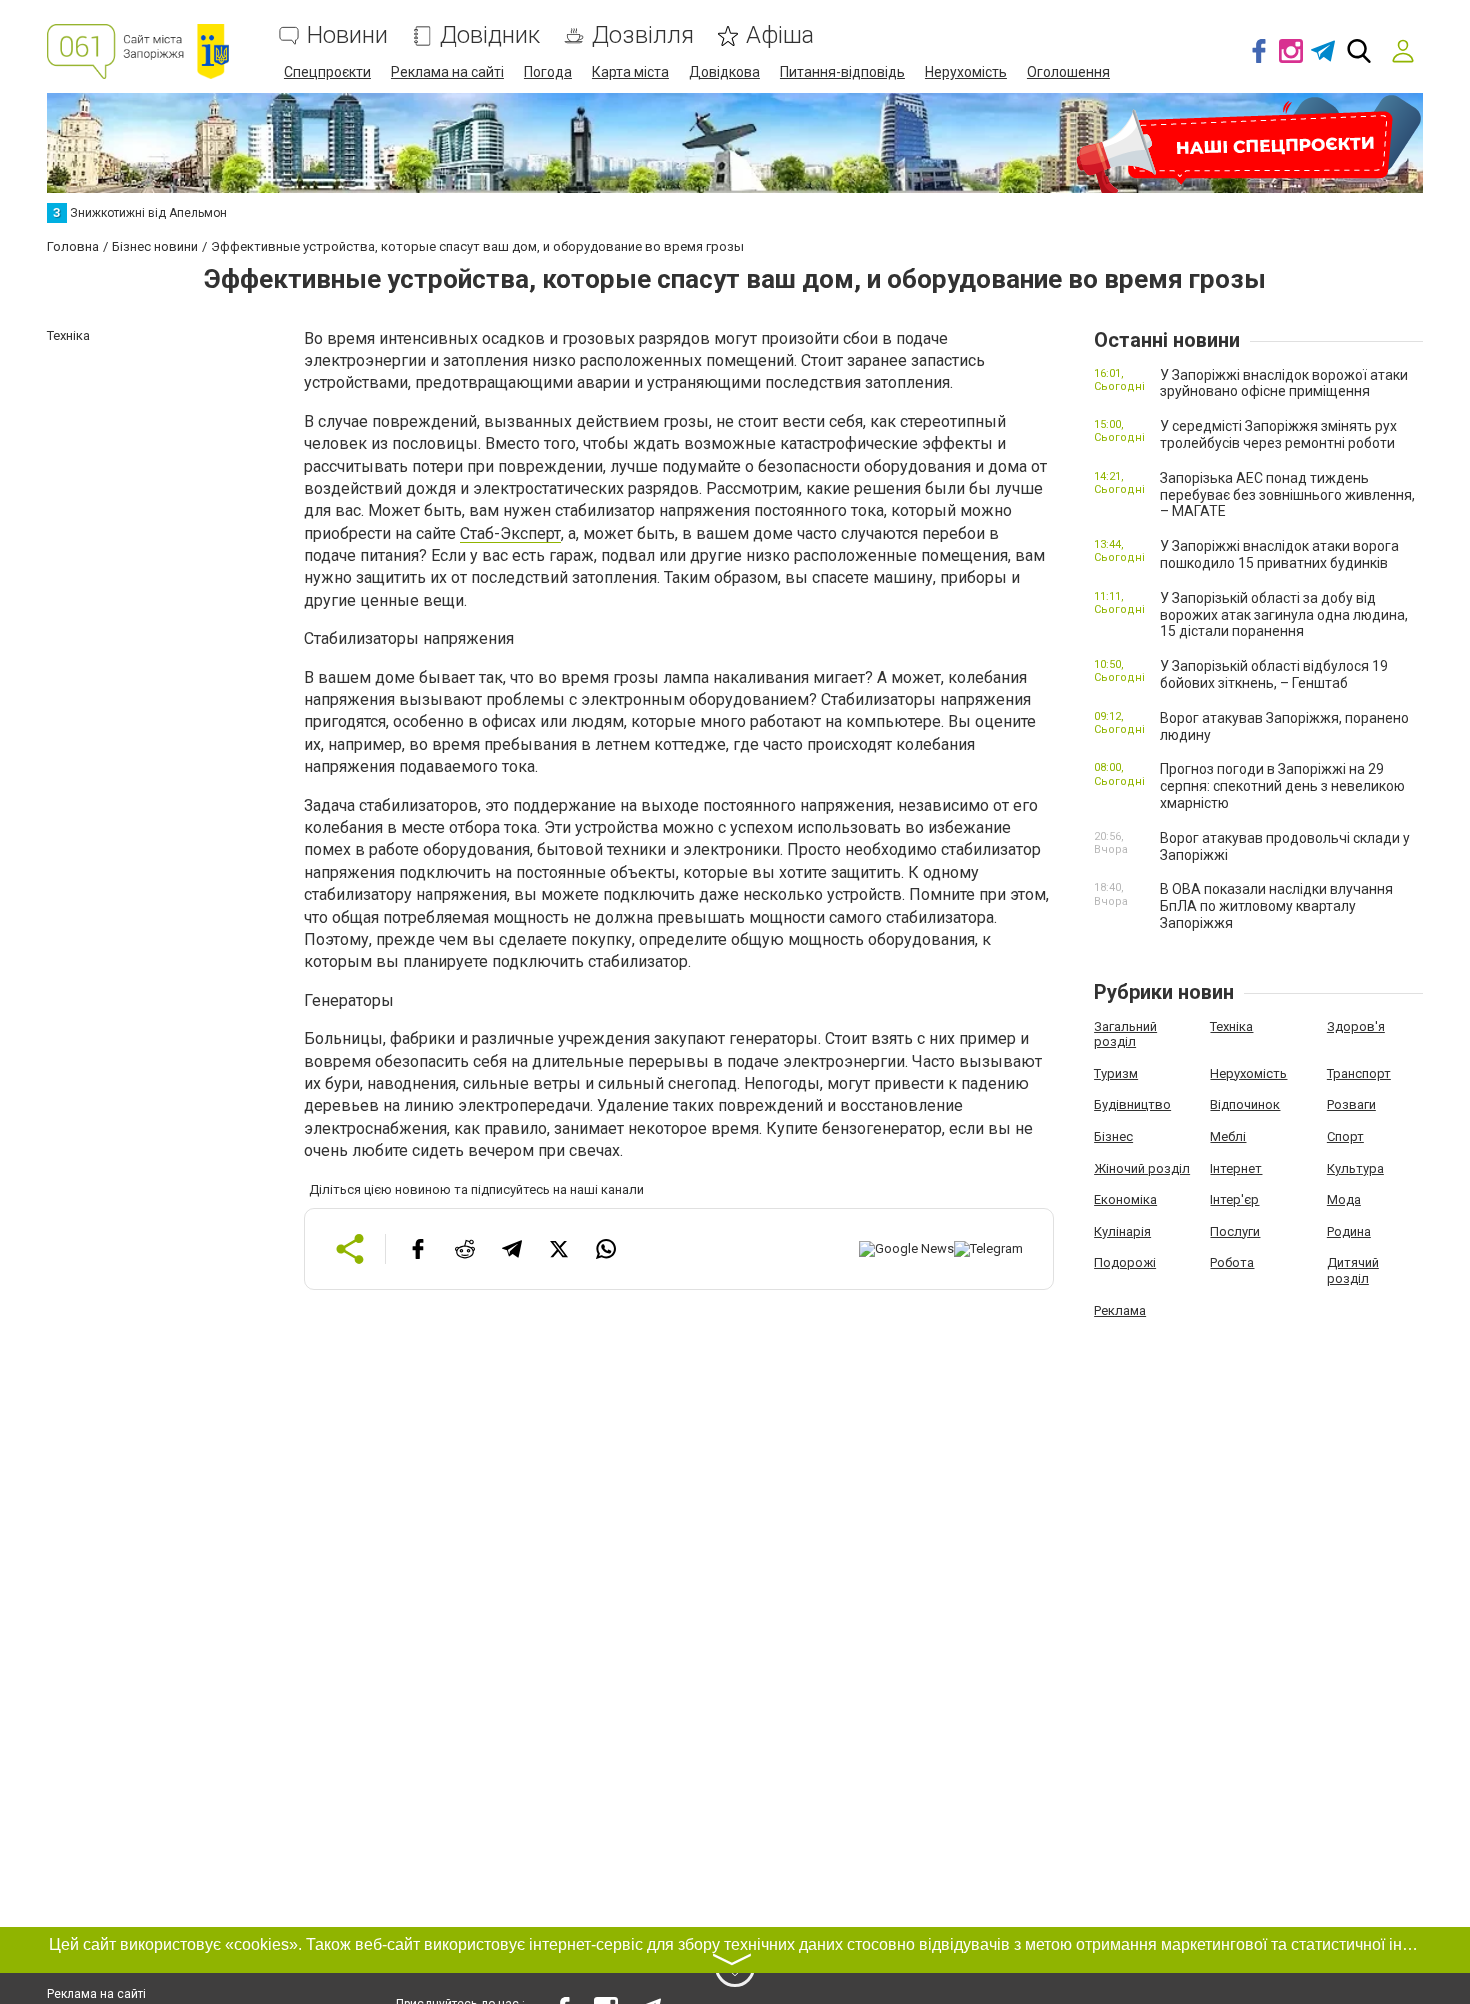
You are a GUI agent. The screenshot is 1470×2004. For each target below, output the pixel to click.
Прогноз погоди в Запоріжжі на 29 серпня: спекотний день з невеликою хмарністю (1282, 786)
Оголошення (1068, 72)
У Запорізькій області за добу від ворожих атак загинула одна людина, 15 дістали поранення (1284, 615)
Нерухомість (966, 72)
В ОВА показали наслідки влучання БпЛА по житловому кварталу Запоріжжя (1276, 906)
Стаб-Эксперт (510, 533)
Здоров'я (1356, 1026)
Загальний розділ (1125, 1034)
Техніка (1231, 1026)
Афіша (780, 35)
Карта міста (630, 72)
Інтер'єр (1234, 1199)
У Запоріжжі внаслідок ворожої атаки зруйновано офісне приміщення (1284, 383)
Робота (1232, 1262)
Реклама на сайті (447, 72)
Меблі (1228, 1136)
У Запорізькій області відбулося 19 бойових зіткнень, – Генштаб (1274, 674)
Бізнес (1113, 1136)
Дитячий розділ (1353, 1270)
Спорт (1345, 1136)
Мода (1344, 1199)
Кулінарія (1122, 1231)
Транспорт (1359, 1073)
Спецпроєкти (327, 72)
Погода (548, 72)
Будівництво (1132, 1104)
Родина (1349, 1231)
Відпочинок (1245, 1104)
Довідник (490, 35)
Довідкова (724, 72)
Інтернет (1236, 1168)
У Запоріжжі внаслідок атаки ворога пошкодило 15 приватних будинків (1279, 554)
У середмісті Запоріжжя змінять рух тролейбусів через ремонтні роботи (1278, 434)
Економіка (1125, 1199)
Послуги (1235, 1231)
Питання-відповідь (842, 72)
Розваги (1351, 1104)
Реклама (1120, 1310)
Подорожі (1125, 1262)
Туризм (1116, 1073)
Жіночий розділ (1142, 1168)
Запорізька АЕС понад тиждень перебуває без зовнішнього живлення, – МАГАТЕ (1287, 495)
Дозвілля (643, 35)
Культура (1355, 1168)
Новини (347, 35)
